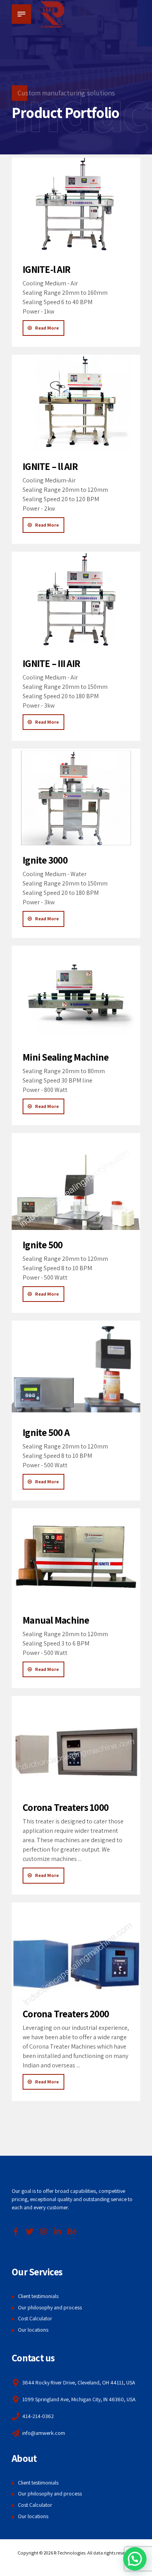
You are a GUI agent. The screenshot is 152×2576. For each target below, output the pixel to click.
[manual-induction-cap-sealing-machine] (76, 1557)
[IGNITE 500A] (76, 1369)
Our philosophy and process (50, 2307)
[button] (135, 2559)
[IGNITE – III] (76, 600)
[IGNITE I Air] (76, 206)
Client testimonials (38, 2296)
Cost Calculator (35, 2318)
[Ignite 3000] (76, 797)
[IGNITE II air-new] (76, 403)
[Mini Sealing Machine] (76, 994)
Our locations (33, 2330)
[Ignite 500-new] (76, 1181)
